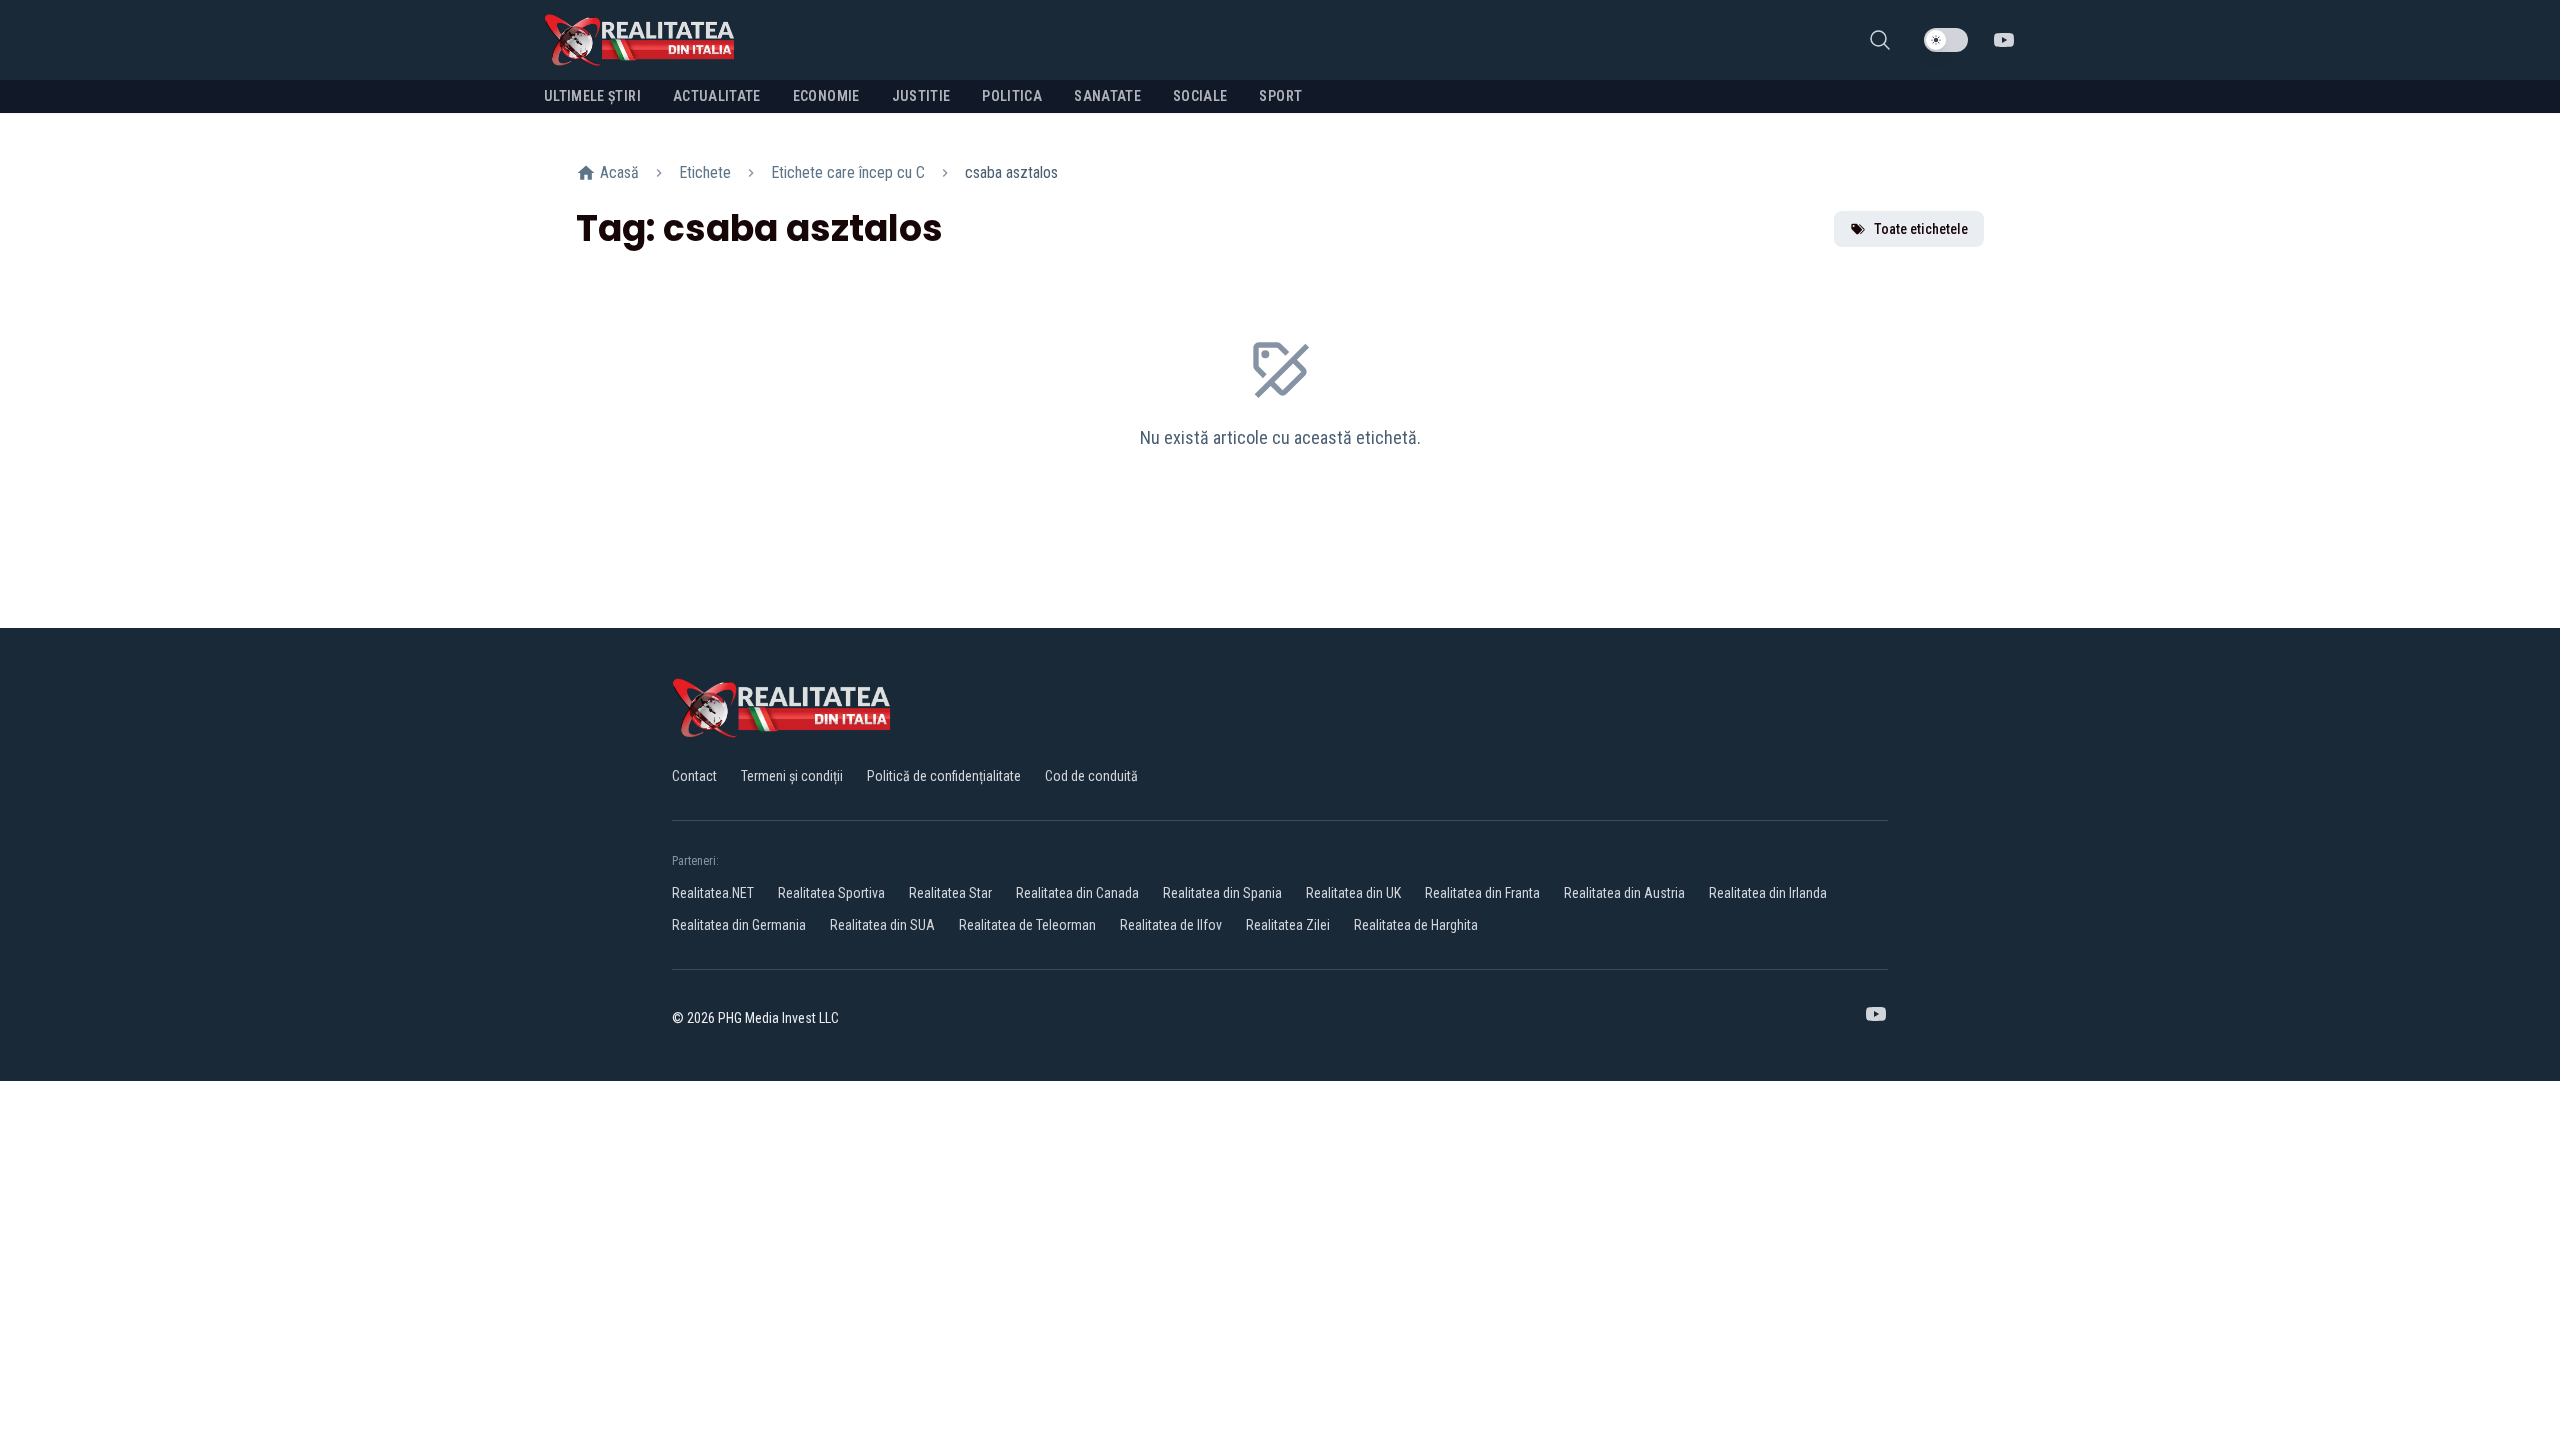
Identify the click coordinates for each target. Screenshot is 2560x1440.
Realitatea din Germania (739, 925)
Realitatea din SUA (882, 925)
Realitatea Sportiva (831, 893)
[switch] (1946, 40)
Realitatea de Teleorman (1027, 925)
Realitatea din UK (1353, 893)
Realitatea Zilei (1288, 925)
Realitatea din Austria (1624, 893)
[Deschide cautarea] (1880, 40)
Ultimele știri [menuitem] (592, 96)
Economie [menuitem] (826, 96)
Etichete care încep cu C (848, 172)
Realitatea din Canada (1077, 893)
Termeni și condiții (792, 776)
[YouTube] (2004, 40)
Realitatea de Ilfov (1171, 925)
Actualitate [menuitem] (717, 96)
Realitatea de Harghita (1416, 925)
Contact (694, 776)
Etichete (705, 172)
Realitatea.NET (713, 893)
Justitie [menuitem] (921, 96)
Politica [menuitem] (1012, 96)
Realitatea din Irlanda (1768, 893)
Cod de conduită (1091, 776)
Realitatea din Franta (1482, 893)
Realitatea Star (950, 893)
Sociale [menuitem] (1200, 96)
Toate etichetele (1921, 229)
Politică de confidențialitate (944, 776)
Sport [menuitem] (1280, 96)
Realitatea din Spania (1222, 893)
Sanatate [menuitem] (1107, 96)
